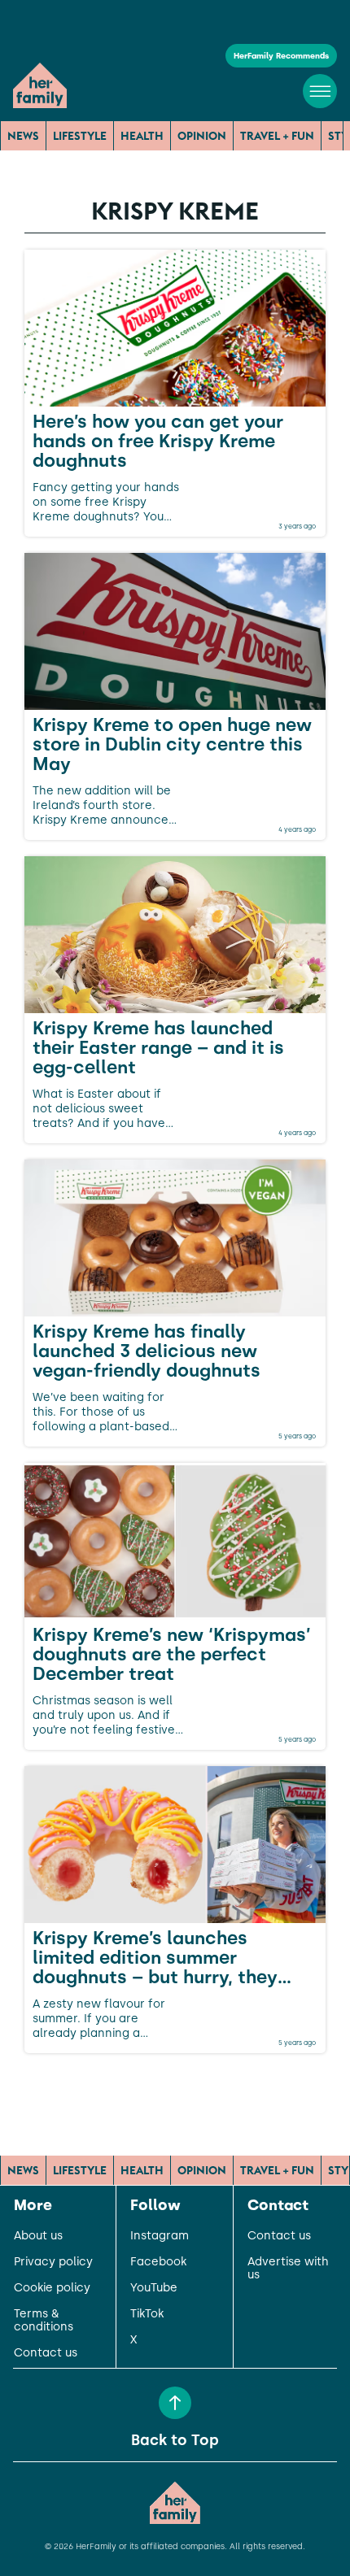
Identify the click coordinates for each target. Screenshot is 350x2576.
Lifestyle (80, 136)
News (23, 136)
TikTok (147, 2314)
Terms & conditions (44, 2321)
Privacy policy (53, 2262)
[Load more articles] (175, 2089)
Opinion (202, 136)
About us (38, 2236)
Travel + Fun (277, 136)
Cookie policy (52, 2288)
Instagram (160, 2236)
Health (142, 136)
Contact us (46, 2353)
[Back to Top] (175, 2403)
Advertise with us (288, 2269)
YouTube (154, 2288)
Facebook (158, 2262)
